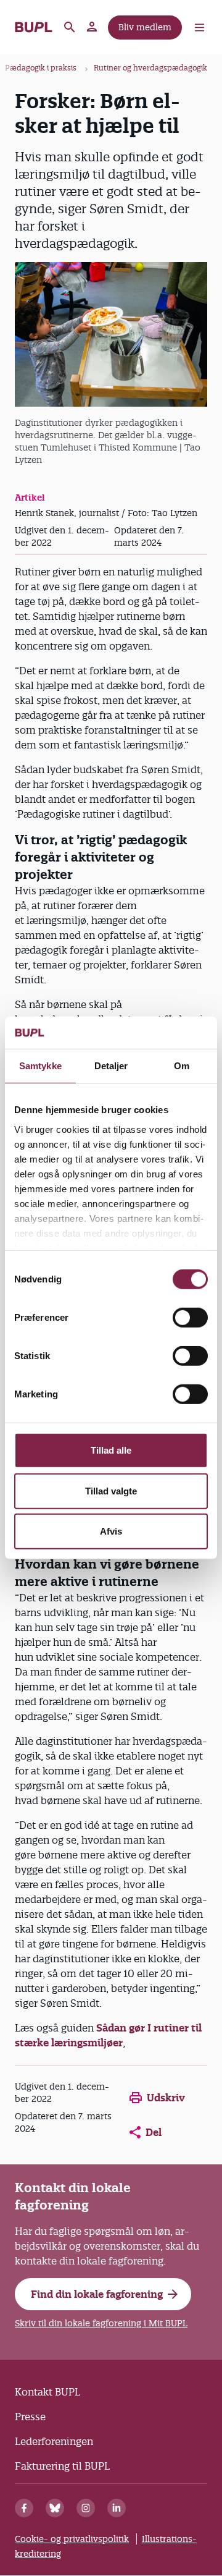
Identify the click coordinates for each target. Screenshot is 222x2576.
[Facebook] (24, 2508)
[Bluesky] (55, 2508)
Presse (30, 2417)
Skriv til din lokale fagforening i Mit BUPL (101, 2323)
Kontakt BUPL (47, 2392)
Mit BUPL (92, 27)
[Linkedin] (117, 2508)
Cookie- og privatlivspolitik (72, 2539)
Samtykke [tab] (40, 1066)
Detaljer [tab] (111, 1066)
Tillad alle (111, 1450)
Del (154, 2132)
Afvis (111, 1531)
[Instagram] (86, 2508)
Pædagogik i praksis (41, 68)
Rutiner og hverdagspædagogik (150, 68)
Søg (70, 27)
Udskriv (166, 2098)
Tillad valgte (111, 1491)
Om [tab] (182, 1066)
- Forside (34, 27)
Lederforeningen (54, 2441)
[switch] (190, 1318)
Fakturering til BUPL (62, 2466)
